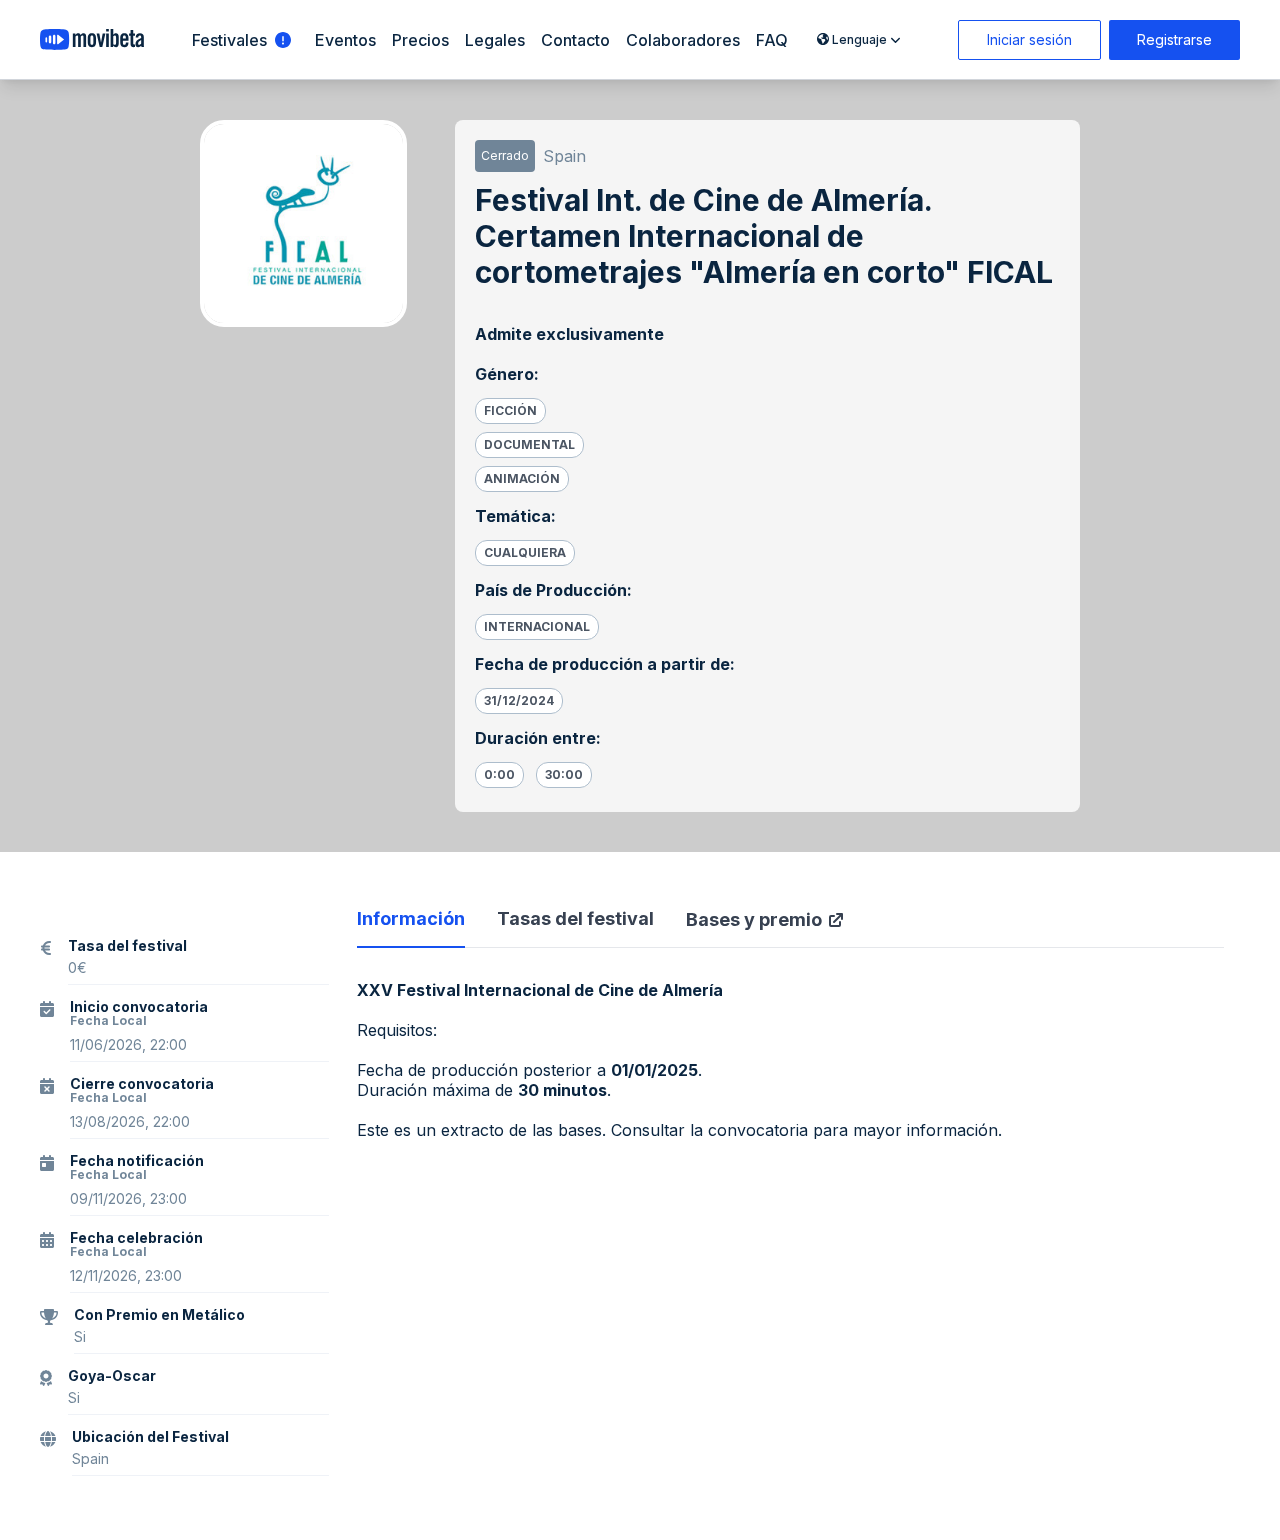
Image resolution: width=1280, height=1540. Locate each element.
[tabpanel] (790, 1060)
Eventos (345, 40)
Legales (495, 40)
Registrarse (1174, 39)
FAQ (772, 40)
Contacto (575, 40)
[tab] (411, 928)
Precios (420, 40)
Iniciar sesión (1029, 39)
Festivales (229, 40)
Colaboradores (683, 40)
